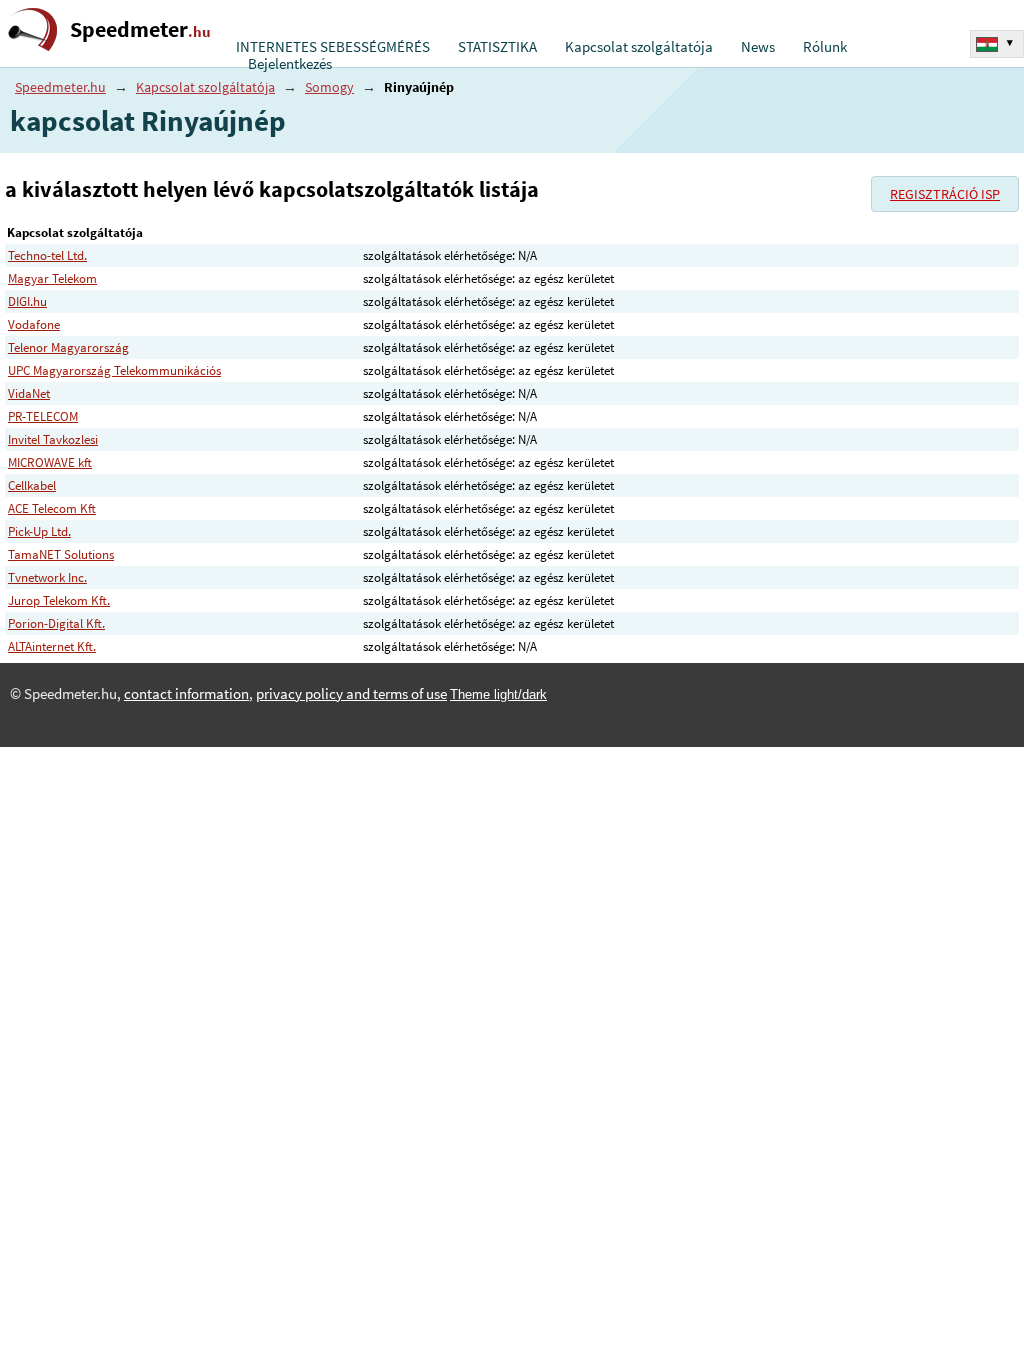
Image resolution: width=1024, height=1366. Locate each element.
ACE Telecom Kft (52, 508)
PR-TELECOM (43, 416)
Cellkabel (32, 485)
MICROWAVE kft (50, 462)
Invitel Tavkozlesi (53, 439)
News (758, 47)
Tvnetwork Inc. (47, 577)
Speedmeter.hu (60, 87)
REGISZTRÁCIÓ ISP (945, 194)
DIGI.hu (27, 301)
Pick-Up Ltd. (39, 531)
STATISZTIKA (497, 47)
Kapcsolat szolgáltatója (639, 47)
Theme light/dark (498, 694)
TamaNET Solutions (61, 554)
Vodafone (34, 324)
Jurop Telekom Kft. (59, 600)
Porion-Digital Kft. (56, 623)
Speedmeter (140, 29)
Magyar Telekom (52, 278)
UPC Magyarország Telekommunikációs (114, 370)
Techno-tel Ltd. (47, 255)
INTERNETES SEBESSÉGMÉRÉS (333, 47)
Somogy (329, 87)
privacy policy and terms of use (351, 694)
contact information (186, 694)
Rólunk (825, 47)
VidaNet (29, 393)
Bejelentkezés (290, 64)
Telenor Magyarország (68, 347)
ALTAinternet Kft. (52, 646)
